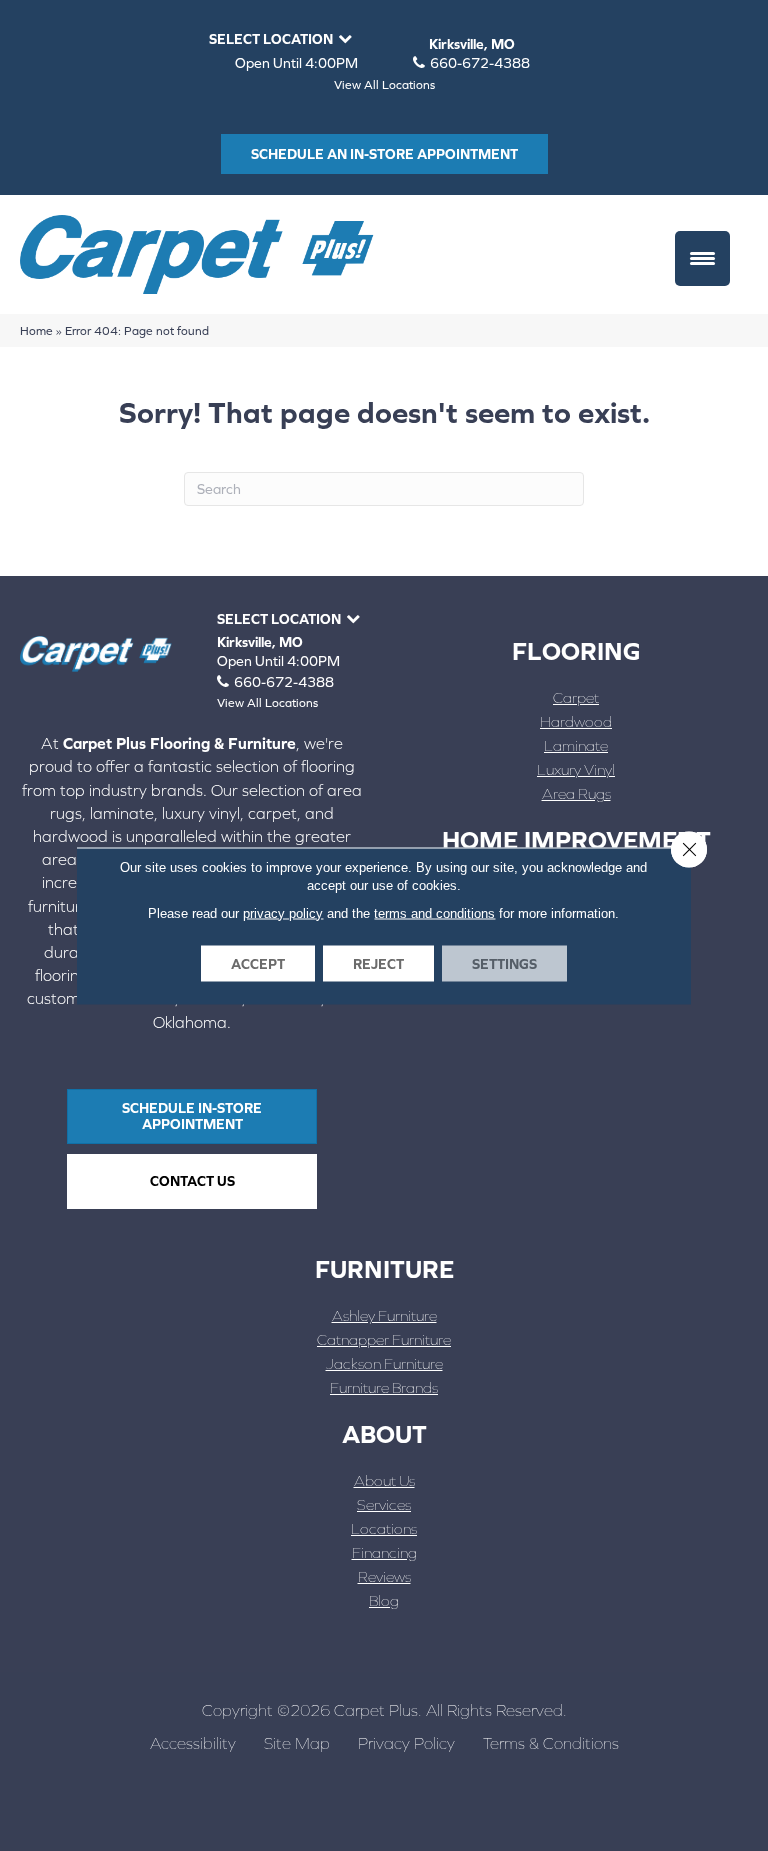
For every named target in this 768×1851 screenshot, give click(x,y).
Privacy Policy (406, 1743)
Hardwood (576, 721)
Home (36, 330)
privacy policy (283, 912)
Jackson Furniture (384, 1363)
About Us (384, 1480)
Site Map (297, 1743)
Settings (504, 963)
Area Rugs (576, 793)
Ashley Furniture (384, 1315)
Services (384, 1504)
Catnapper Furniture (384, 1339)
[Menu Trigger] (702, 258)
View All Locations (384, 85)
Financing (384, 1552)
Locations (384, 1528)
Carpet (576, 697)
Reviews (384, 1576)
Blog (384, 1600)
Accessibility (193, 1743)
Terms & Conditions (551, 1743)
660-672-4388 (480, 63)
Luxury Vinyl (576, 769)
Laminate (576, 745)
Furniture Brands (384, 1387)
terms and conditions (434, 912)
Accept (258, 963)
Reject (378, 963)
